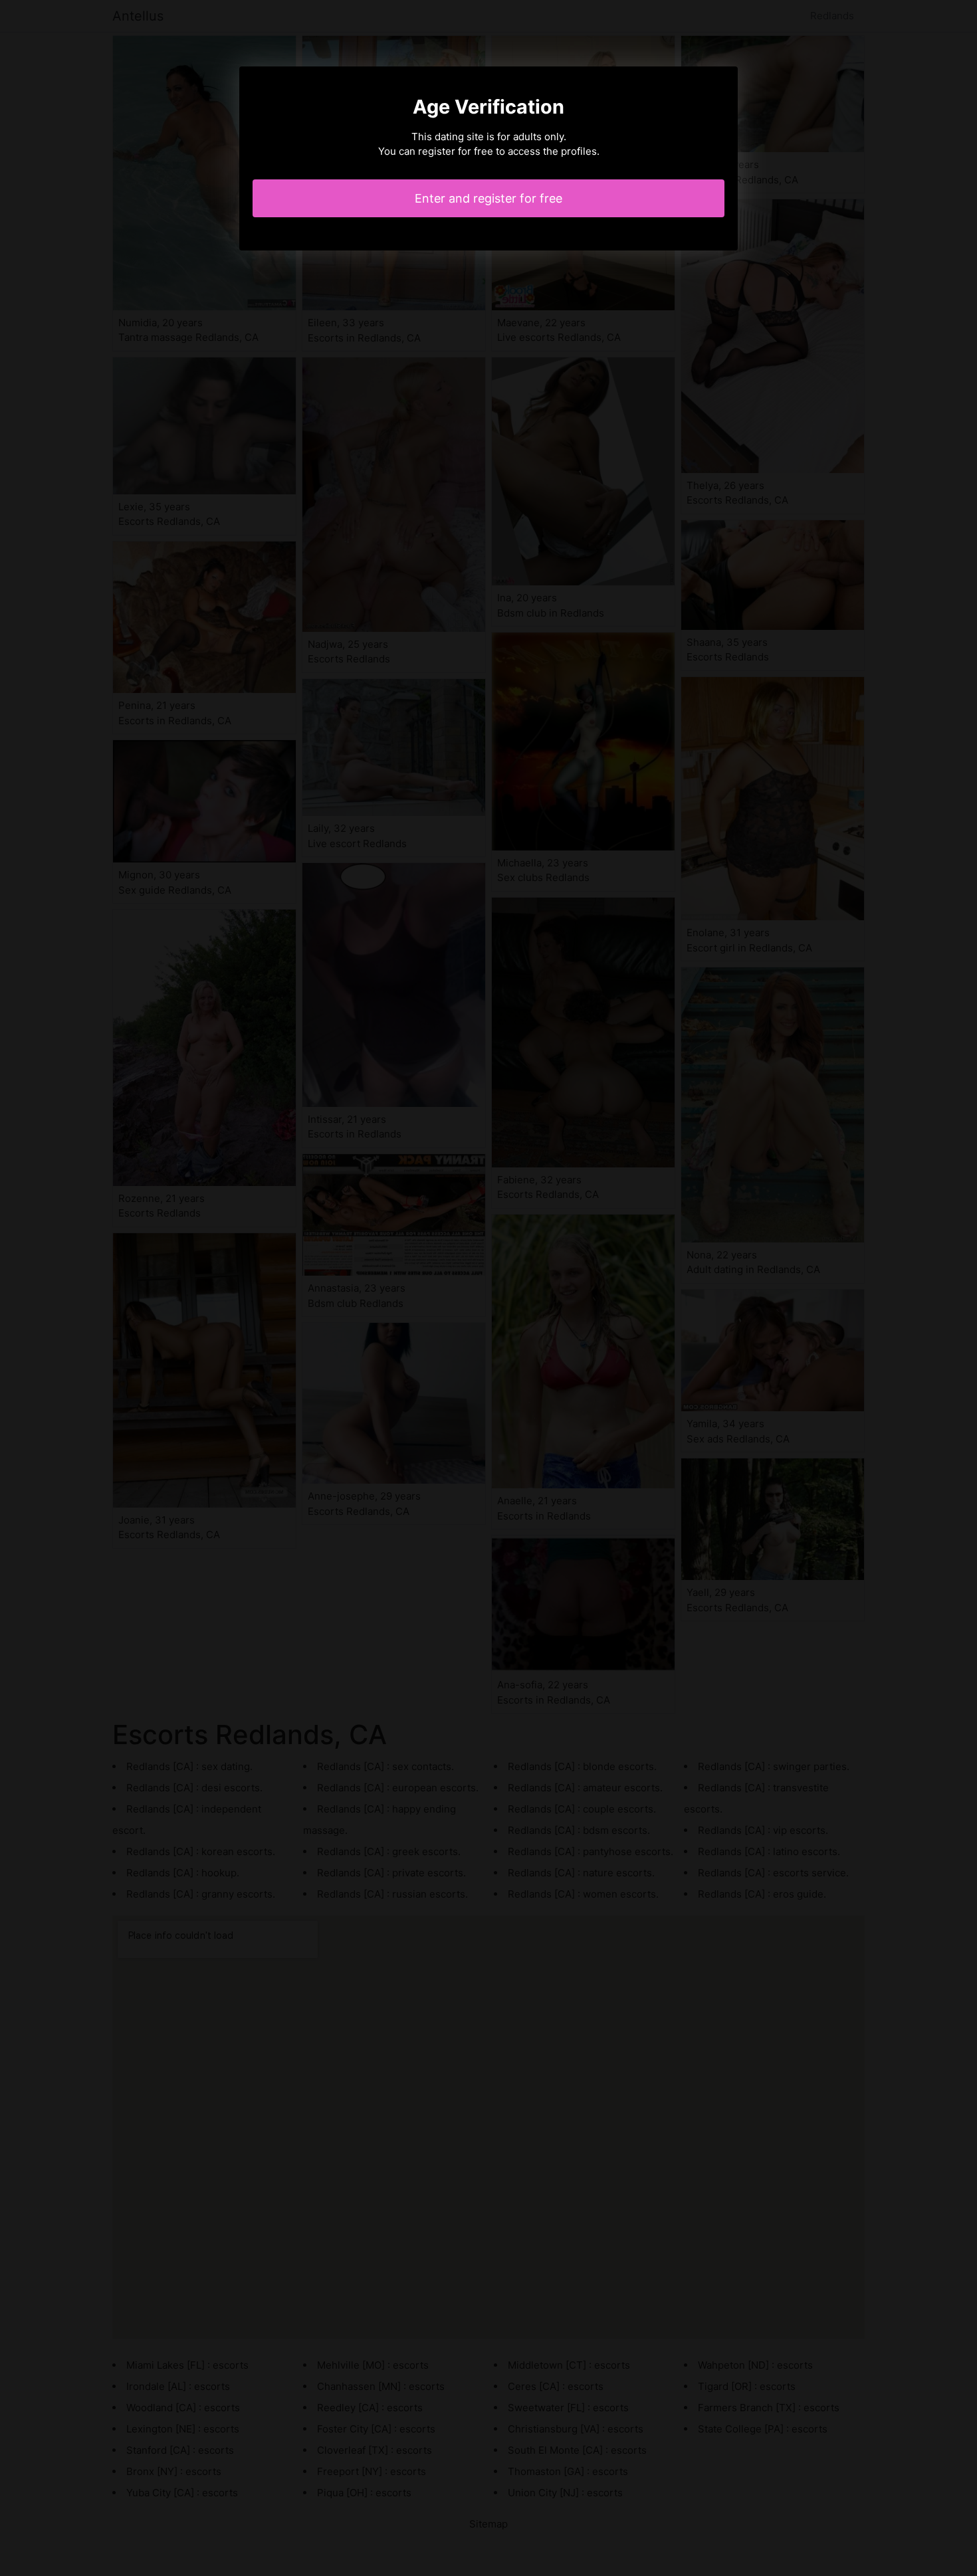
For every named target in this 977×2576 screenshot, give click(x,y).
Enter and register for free (489, 198)
